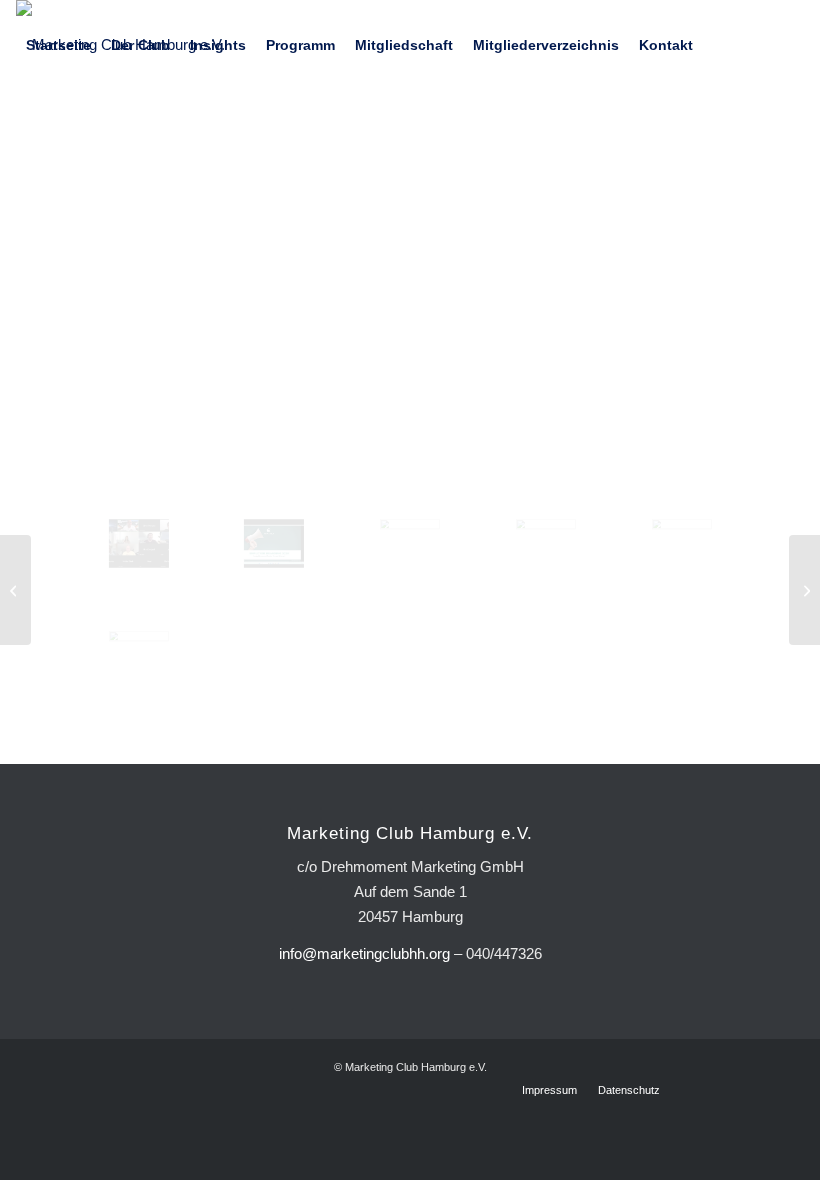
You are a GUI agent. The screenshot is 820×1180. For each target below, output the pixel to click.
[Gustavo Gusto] (804, 590)
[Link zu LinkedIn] (22, 134)
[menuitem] (58, 45)
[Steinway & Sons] (15, 590)
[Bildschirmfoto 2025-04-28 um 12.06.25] (274, 543)
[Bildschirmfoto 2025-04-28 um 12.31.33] (139, 655)
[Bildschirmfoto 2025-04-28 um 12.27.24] (546, 543)
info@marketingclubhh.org (364, 953)
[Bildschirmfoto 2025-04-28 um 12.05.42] (139, 543)
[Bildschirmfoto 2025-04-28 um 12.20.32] (410, 543)
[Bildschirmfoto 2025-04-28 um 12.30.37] (682, 543)
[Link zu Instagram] (52, 134)
